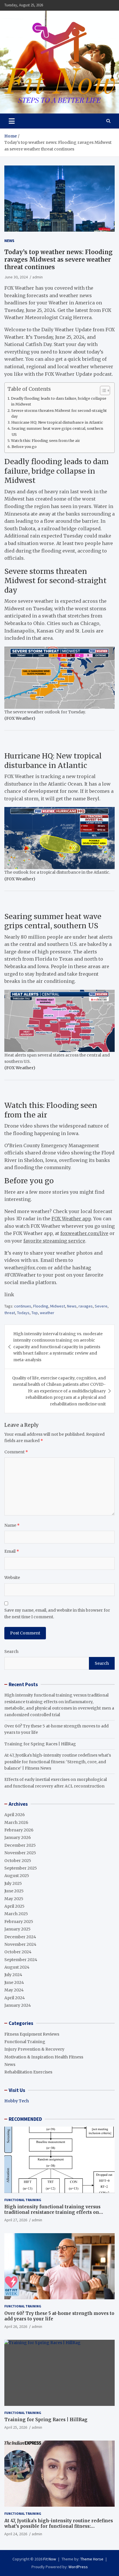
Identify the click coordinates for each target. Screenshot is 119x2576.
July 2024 (13, 1975)
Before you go (24, 447)
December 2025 (20, 1845)
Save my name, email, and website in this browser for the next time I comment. (57, 1613)
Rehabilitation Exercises (28, 2072)
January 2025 (17, 1929)
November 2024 (20, 1944)
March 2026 (16, 1822)
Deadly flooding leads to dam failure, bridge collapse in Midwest (59, 401)
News (9, 241)
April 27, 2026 (16, 2220)
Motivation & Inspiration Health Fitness (44, 2057)
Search (11, 1651)
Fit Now (50, 2559)
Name (12, 1525)
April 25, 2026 (16, 2427)
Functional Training (25, 2042)
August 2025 (17, 1876)
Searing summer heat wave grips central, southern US (57, 431)
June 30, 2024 (16, 277)
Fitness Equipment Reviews (32, 2034)
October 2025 (18, 1861)
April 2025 (14, 1906)
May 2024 (14, 1990)
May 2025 (14, 1899)
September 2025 (21, 1868)
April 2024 (15, 1998)
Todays (23, 1313)
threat (10, 1313)
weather (47, 1313)
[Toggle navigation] (12, 121)
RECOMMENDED (25, 2119)
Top (35, 1313)
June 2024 (14, 1982)
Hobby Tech (17, 2101)
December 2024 (20, 1937)
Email (12, 1551)
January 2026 (18, 1837)
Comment (16, 1452)
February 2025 (19, 1922)
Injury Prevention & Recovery (34, 2049)
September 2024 (21, 1960)
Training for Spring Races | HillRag (40, 1744)
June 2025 (14, 1891)
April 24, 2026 (16, 2534)
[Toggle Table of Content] (102, 390)
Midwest (58, 1306)
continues (23, 1306)
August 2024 (17, 1967)
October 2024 (18, 1952)
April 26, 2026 (16, 2326)
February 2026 (19, 1830)
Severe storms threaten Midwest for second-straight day (59, 413)
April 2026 (15, 1815)
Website (12, 1578)
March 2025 (16, 1914)
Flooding (41, 1306)
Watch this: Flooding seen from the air (45, 441)
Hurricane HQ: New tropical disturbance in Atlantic (57, 422)
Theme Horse (92, 2559)
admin (38, 277)
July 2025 (13, 1883)
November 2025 (20, 1853)
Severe (101, 1306)
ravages (86, 1306)
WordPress (78, 2567)
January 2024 (18, 2005)
